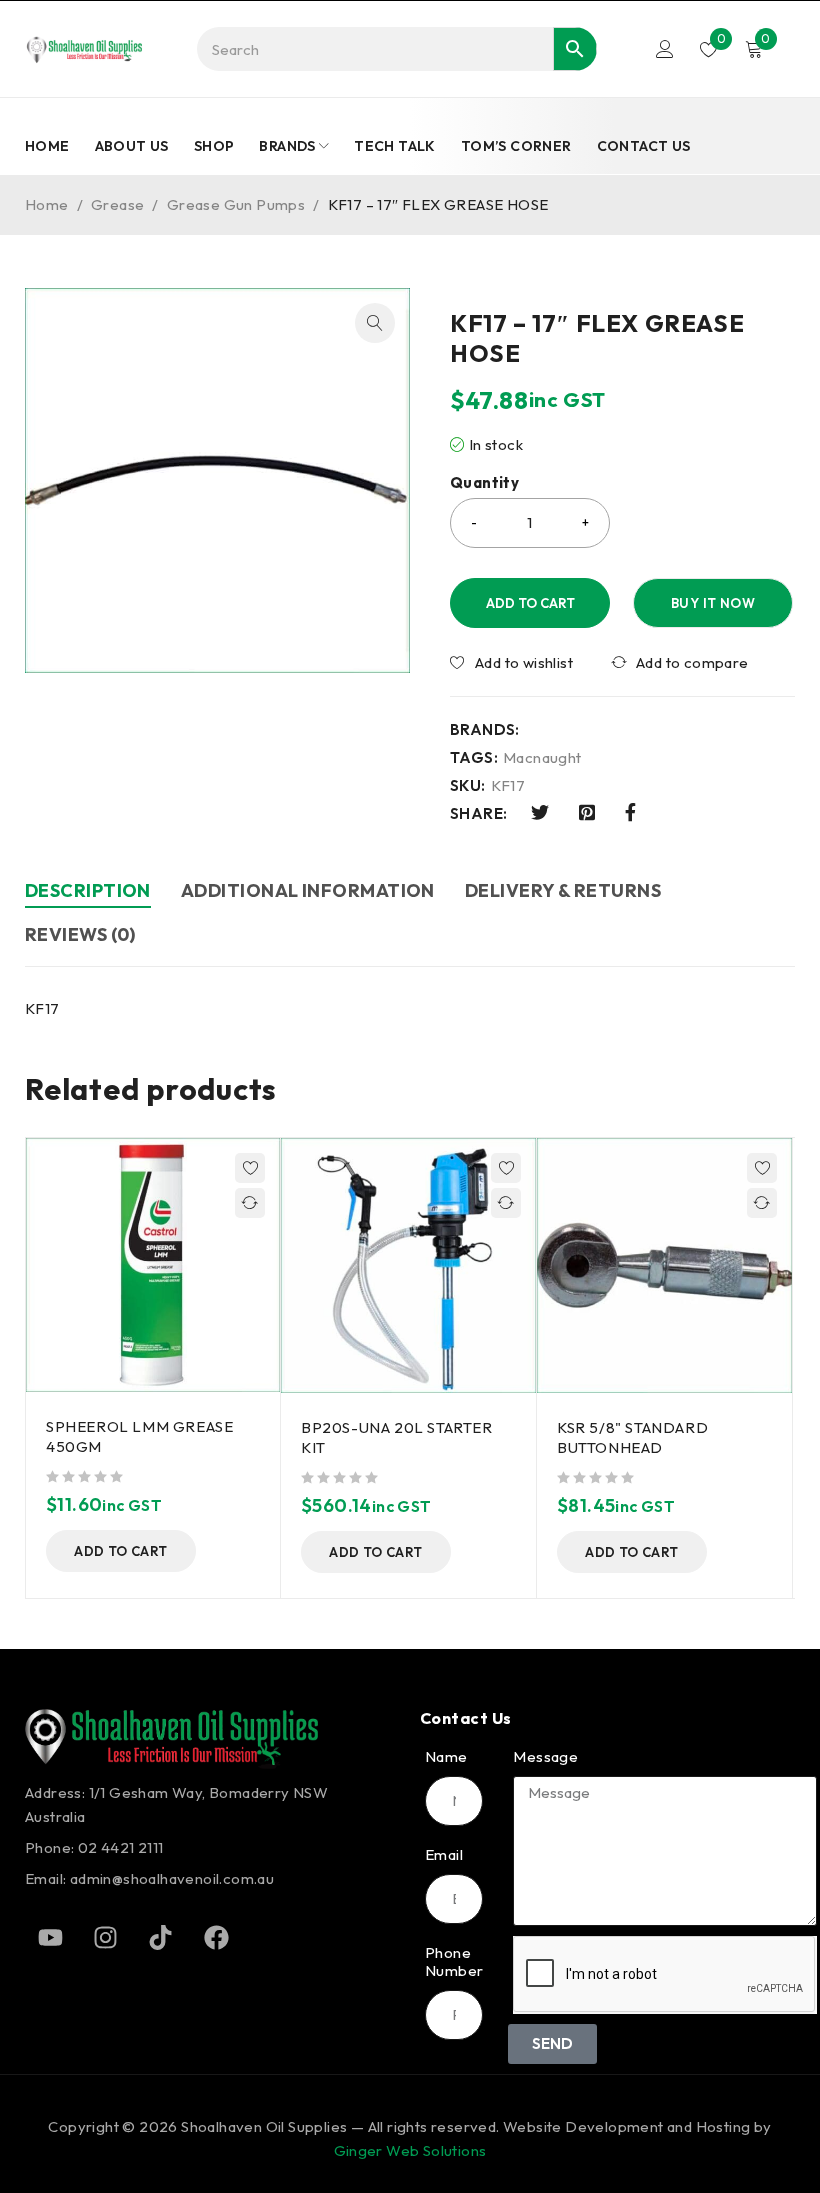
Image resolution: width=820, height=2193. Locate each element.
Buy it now (713, 603)
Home (47, 204)
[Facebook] (216, 1937)
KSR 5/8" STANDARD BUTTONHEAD (632, 1437)
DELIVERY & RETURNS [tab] (563, 890)
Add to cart (530, 603)
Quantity (484, 483)
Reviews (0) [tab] (80, 934)
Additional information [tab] (308, 890)
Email (444, 1855)
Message (545, 1757)
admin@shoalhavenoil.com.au (172, 1878)
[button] (375, 323)
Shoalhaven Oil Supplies (264, 2126)
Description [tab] (88, 890)
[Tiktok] (161, 1937)
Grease (117, 204)
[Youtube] (50, 1937)
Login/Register (665, 49)
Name (446, 1757)
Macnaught (542, 758)
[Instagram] (105, 1937)
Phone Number (454, 1962)
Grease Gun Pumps (236, 204)
